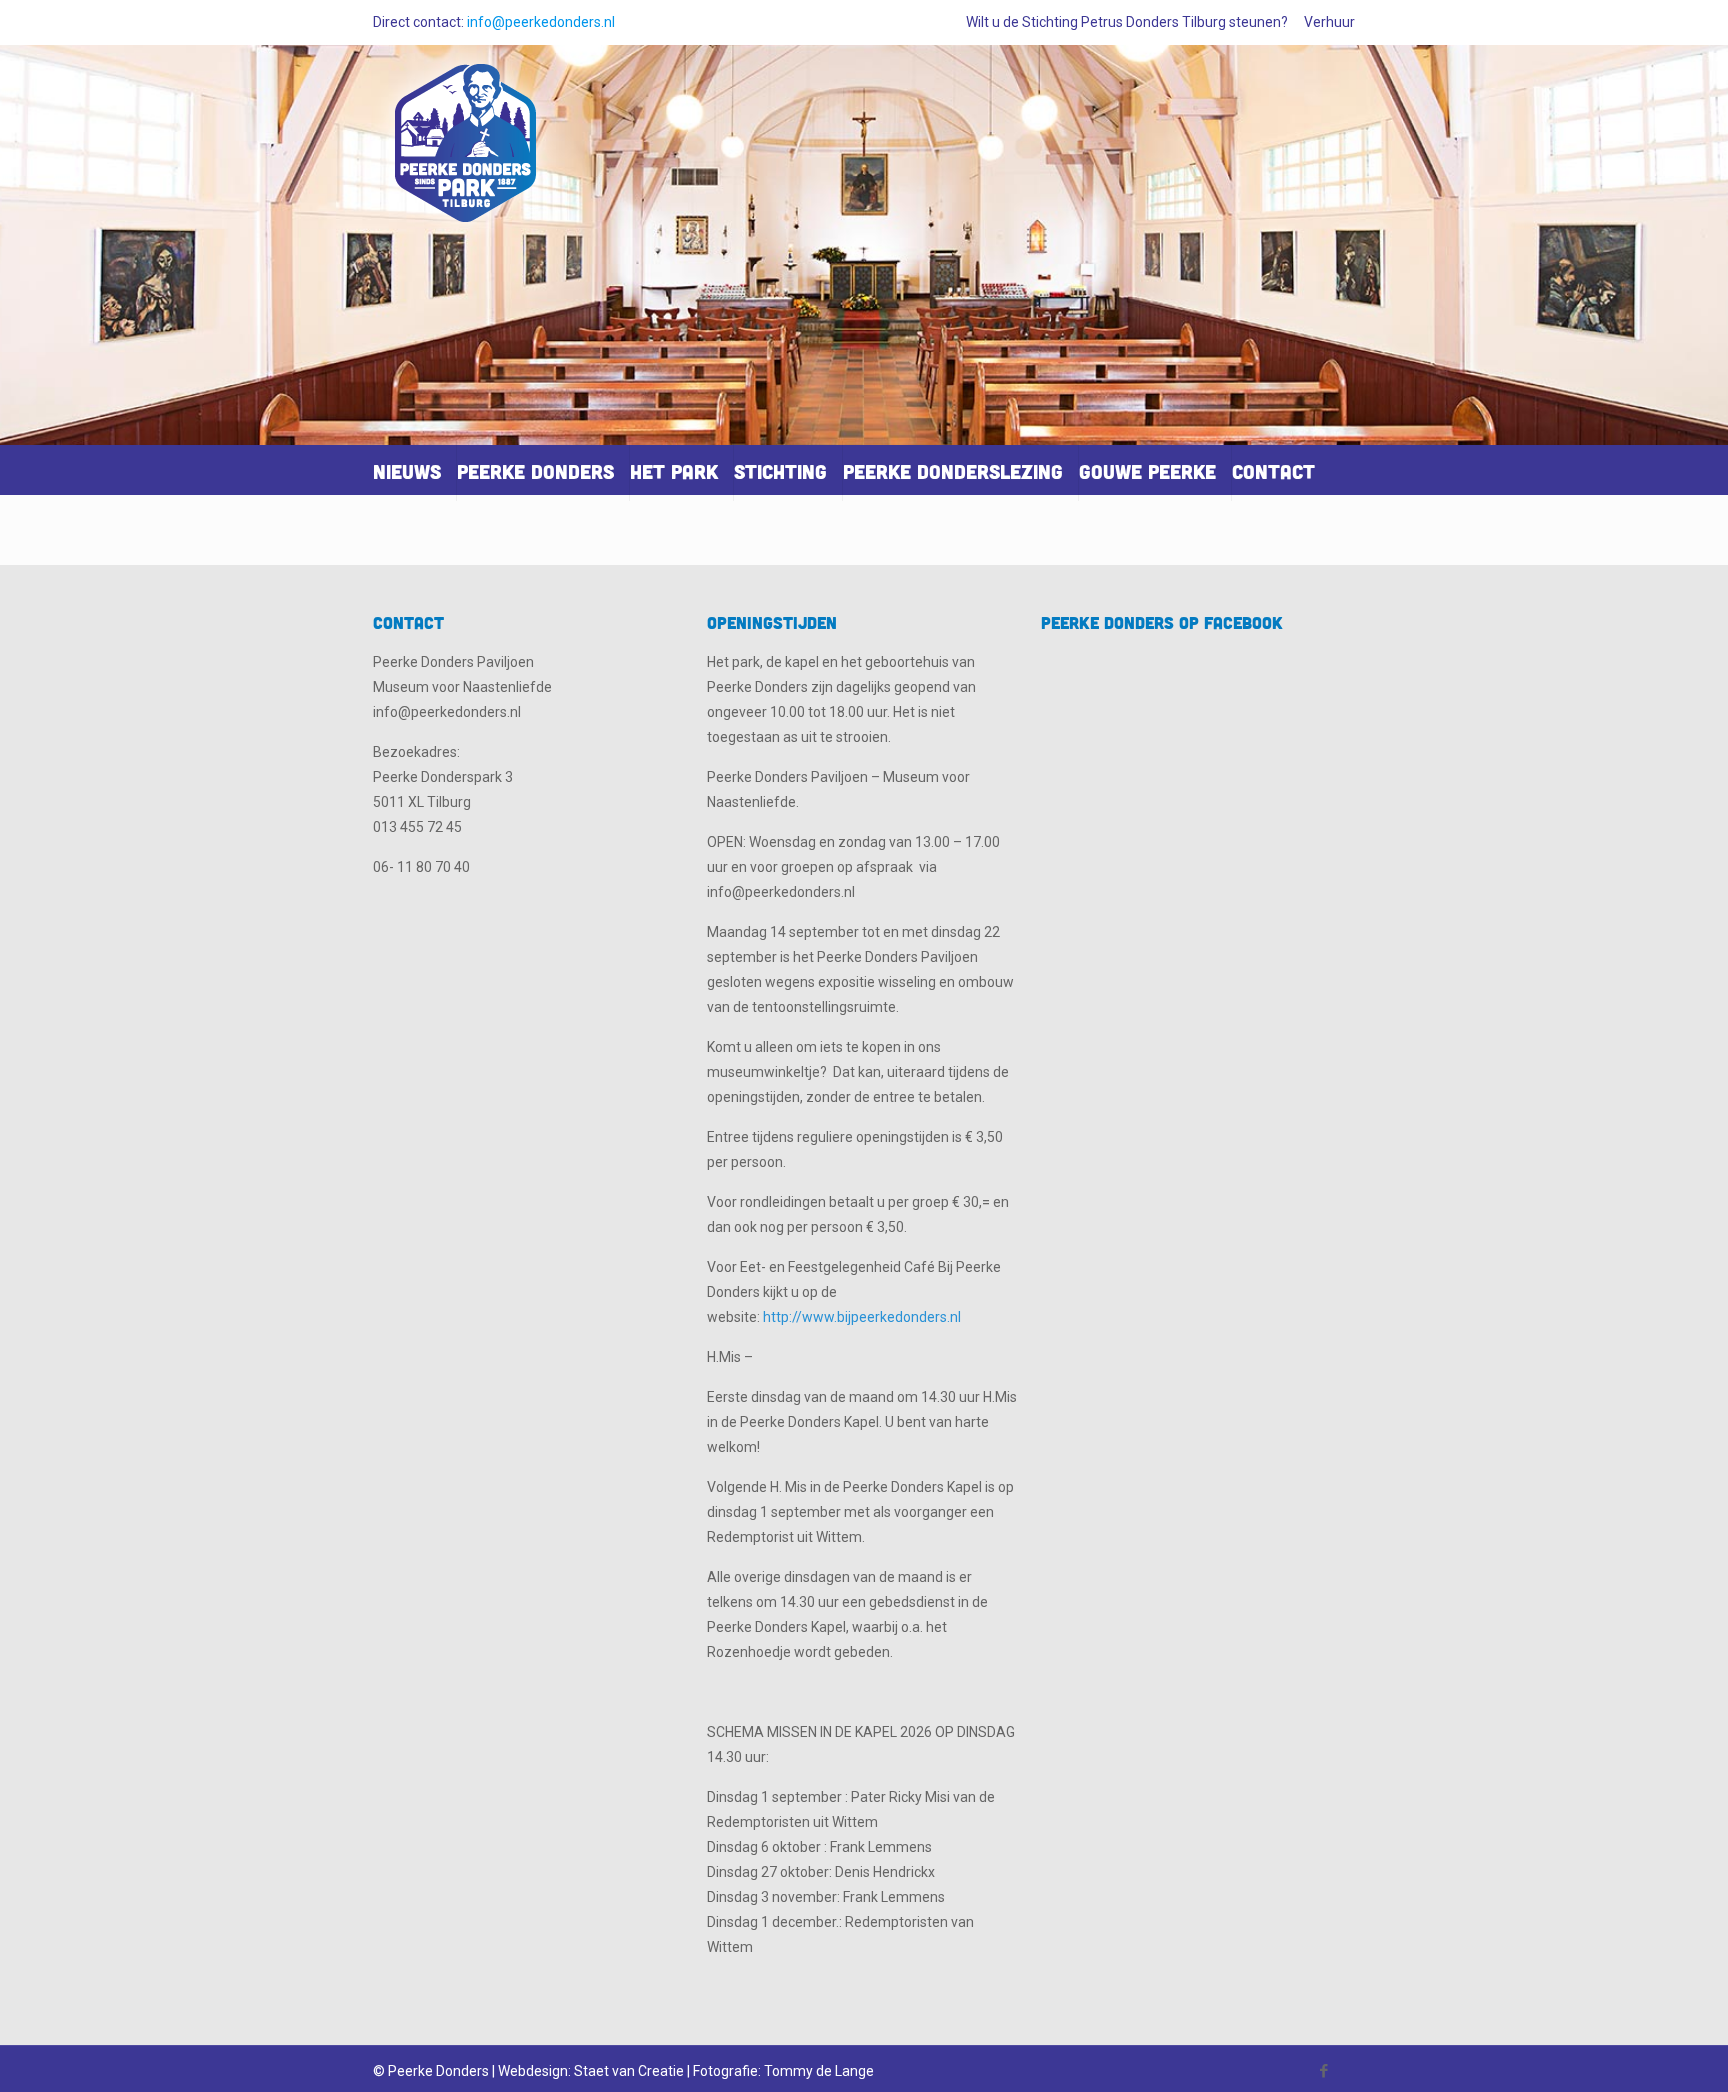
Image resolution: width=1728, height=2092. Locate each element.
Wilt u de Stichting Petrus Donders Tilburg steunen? (1127, 22)
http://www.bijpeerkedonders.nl (862, 1317)
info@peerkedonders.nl (541, 22)
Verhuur (1329, 22)
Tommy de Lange (819, 2071)
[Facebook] (1324, 2071)
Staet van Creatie (629, 2071)
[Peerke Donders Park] (466, 151)
